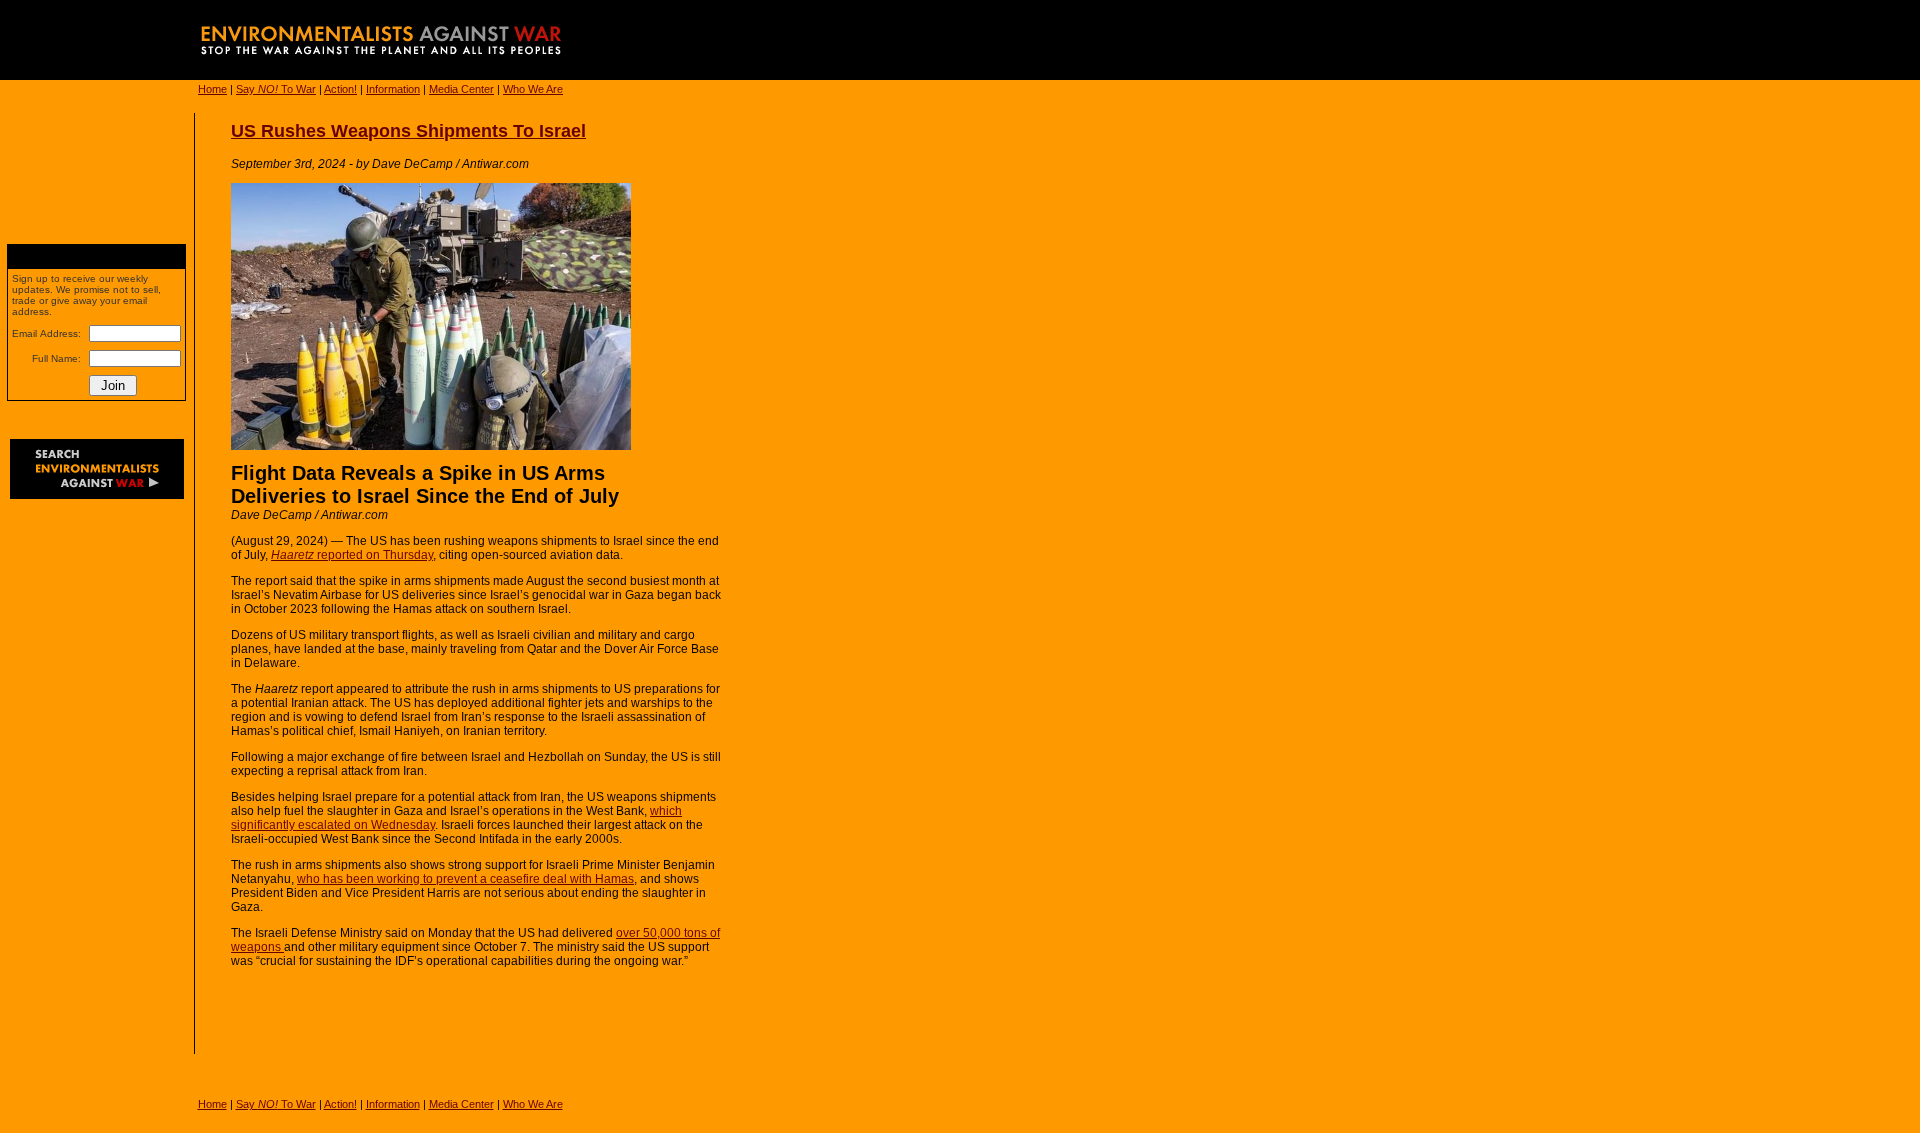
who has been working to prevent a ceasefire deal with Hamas (465, 879)
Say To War (276, 89)
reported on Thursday (352, 555)
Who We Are (533, 89)
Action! (340, 89)
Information (393, 89)
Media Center (461, 89)
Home (212, 89)
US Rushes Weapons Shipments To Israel (408, 131)
